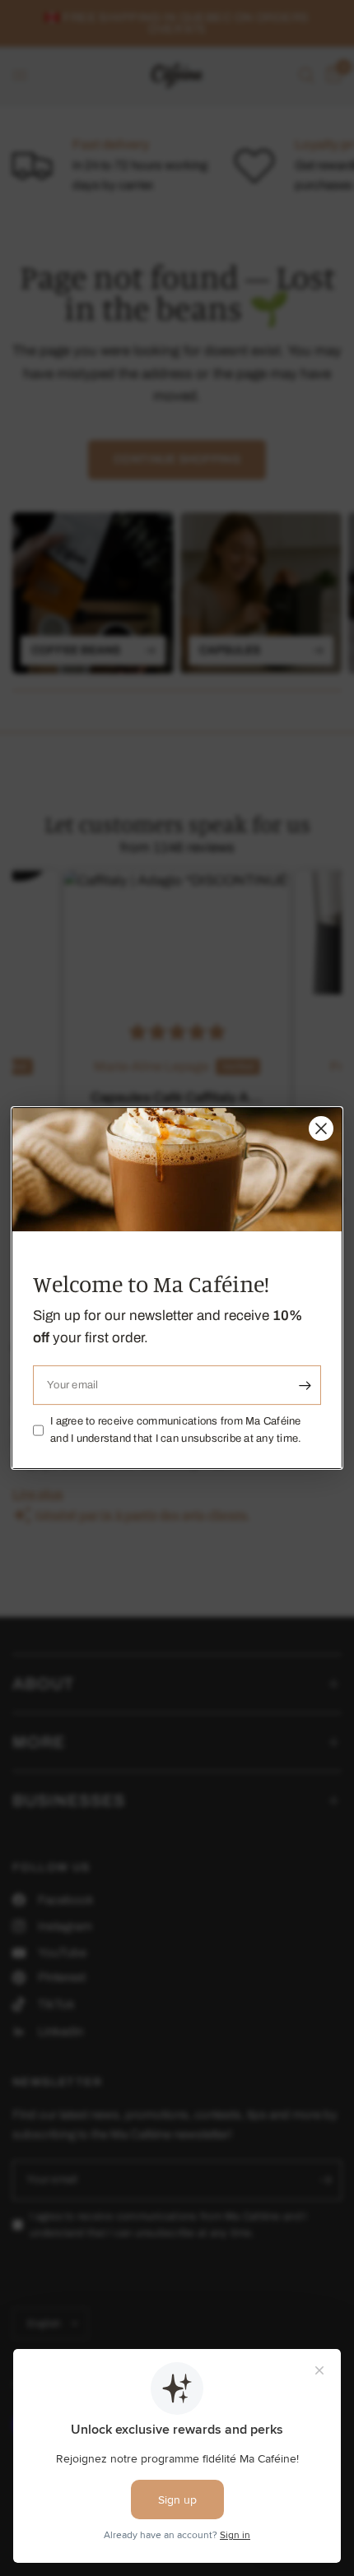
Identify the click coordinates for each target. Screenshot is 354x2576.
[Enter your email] (305, 1385)
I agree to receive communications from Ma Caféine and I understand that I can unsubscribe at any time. (176, 1430)
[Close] (321, 1128)
